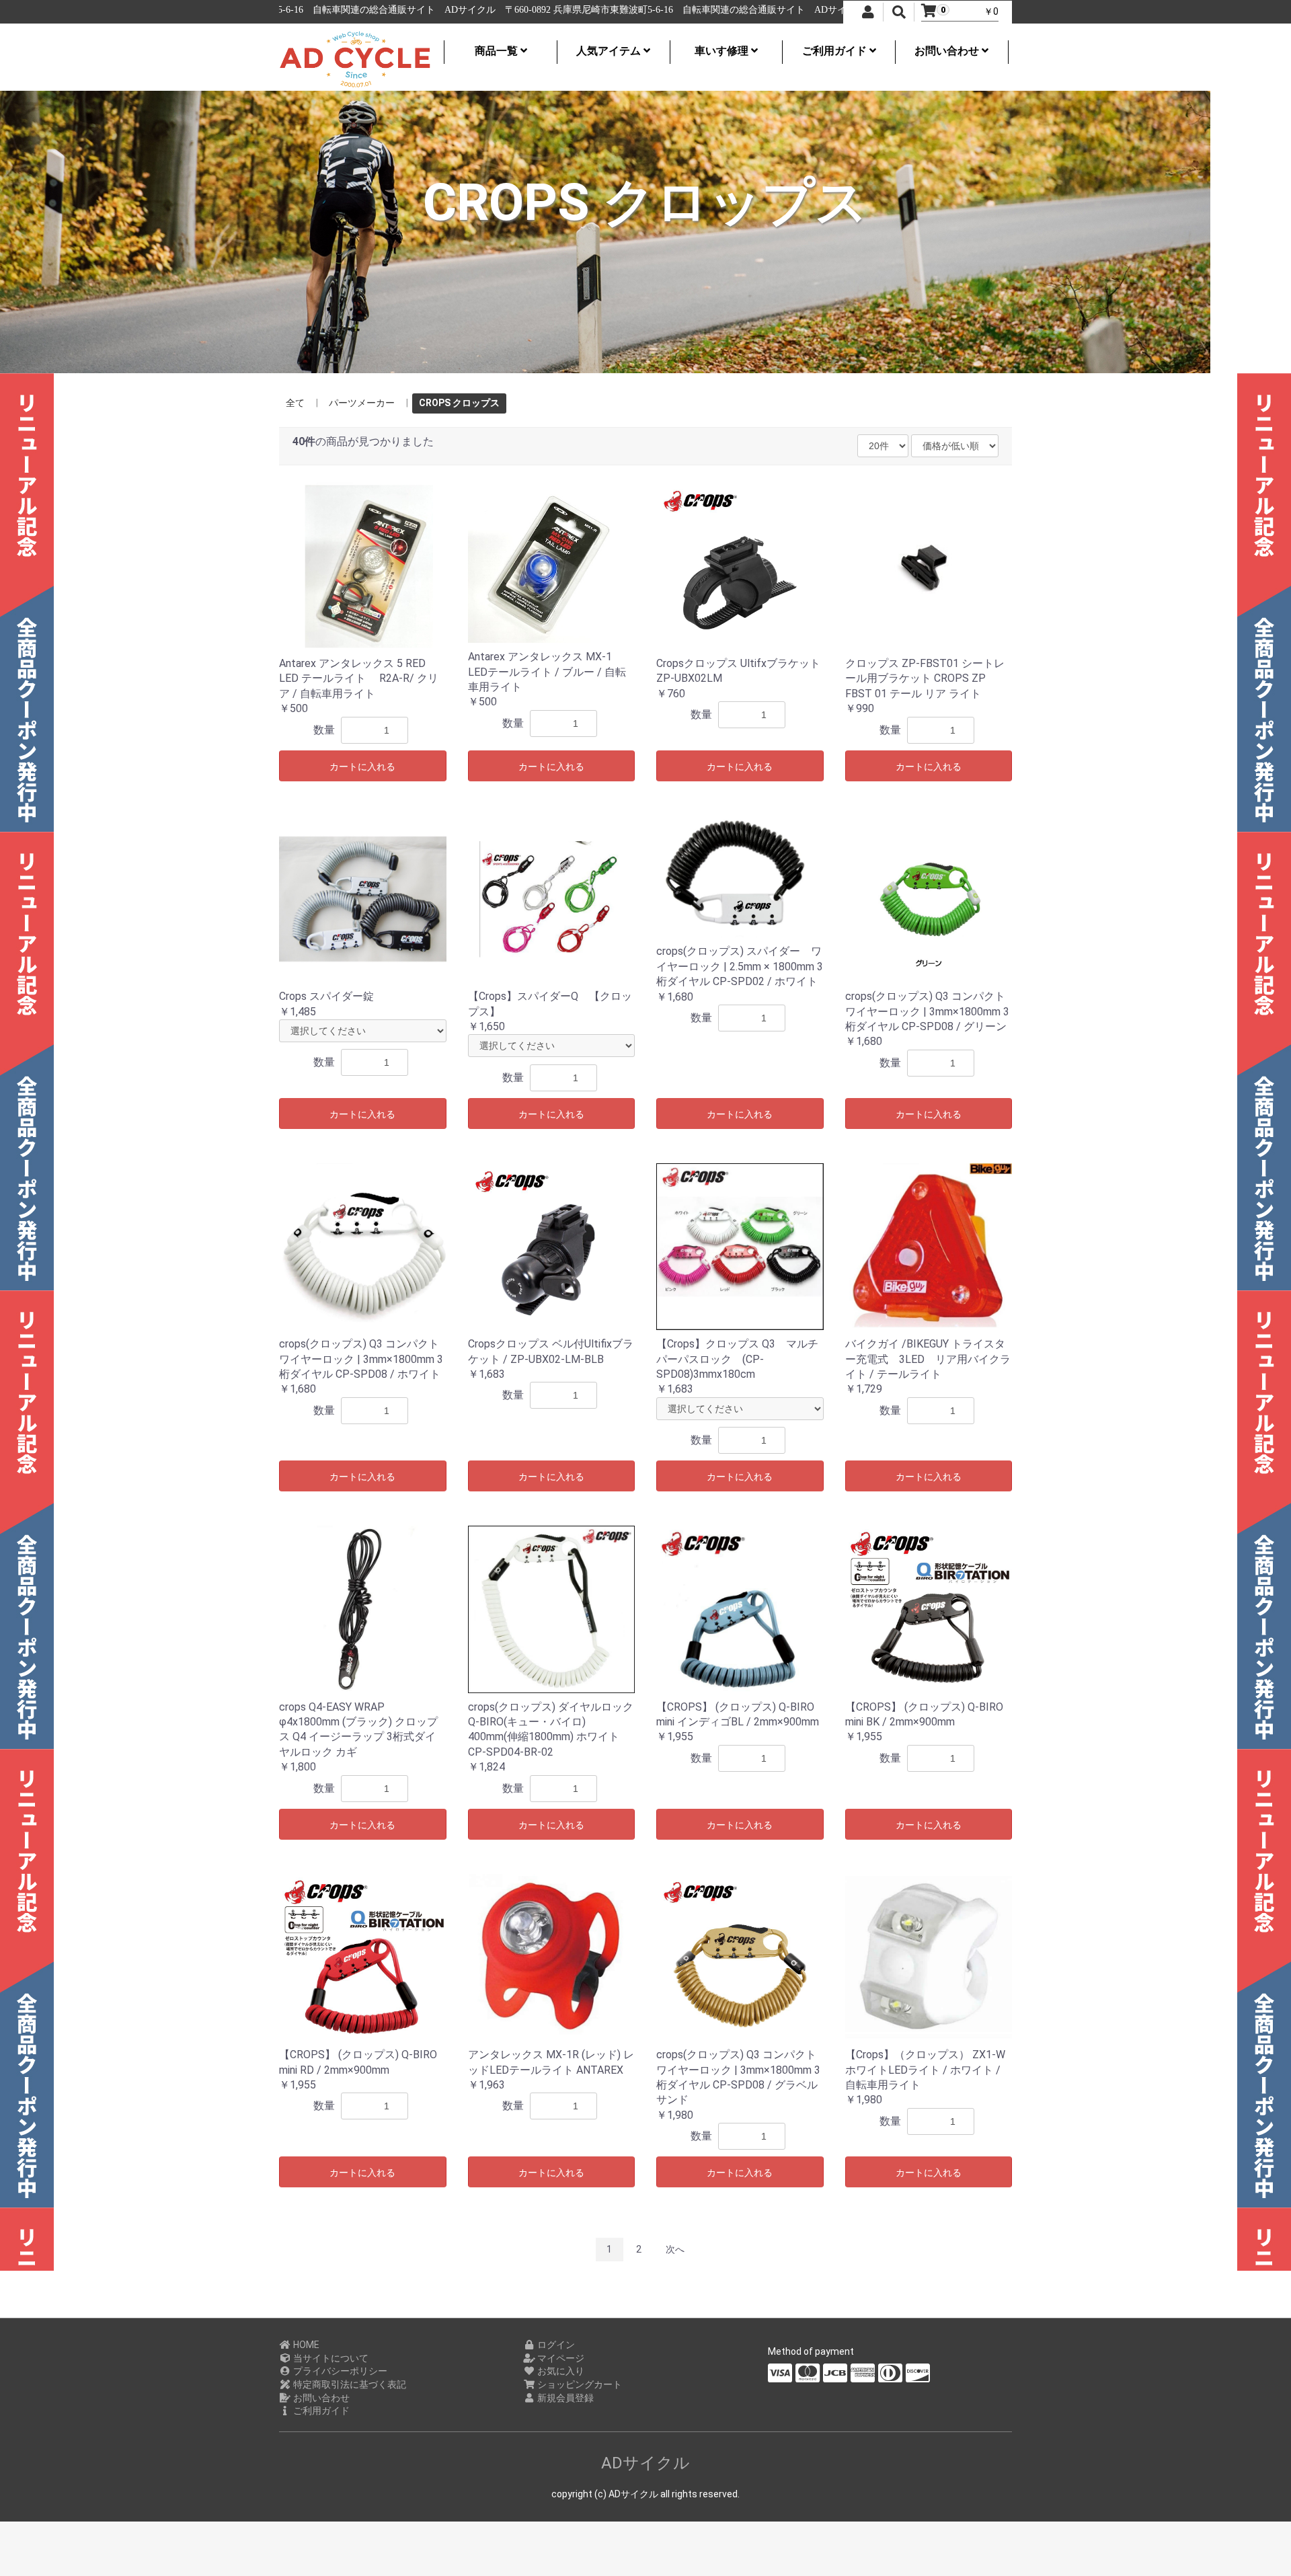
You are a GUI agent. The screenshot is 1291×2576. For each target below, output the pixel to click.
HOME (305, 2345)
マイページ (560, 2358)
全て (295, 403)
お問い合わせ (948, 51)
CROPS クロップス (459, 403)
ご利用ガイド (836, 51)
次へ (675, 2249)
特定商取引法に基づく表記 (349, 2384)
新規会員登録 (564, 2398)
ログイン (555, 2345)
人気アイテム (610, 51)
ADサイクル (645, 2463)
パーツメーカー (362, 403)
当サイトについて (330, 2358)
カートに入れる (362, 767)
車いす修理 (723, 51)
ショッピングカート (579, 2384)
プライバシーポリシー (339, 2371)
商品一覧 (498, 51)
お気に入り (560, 2371)
